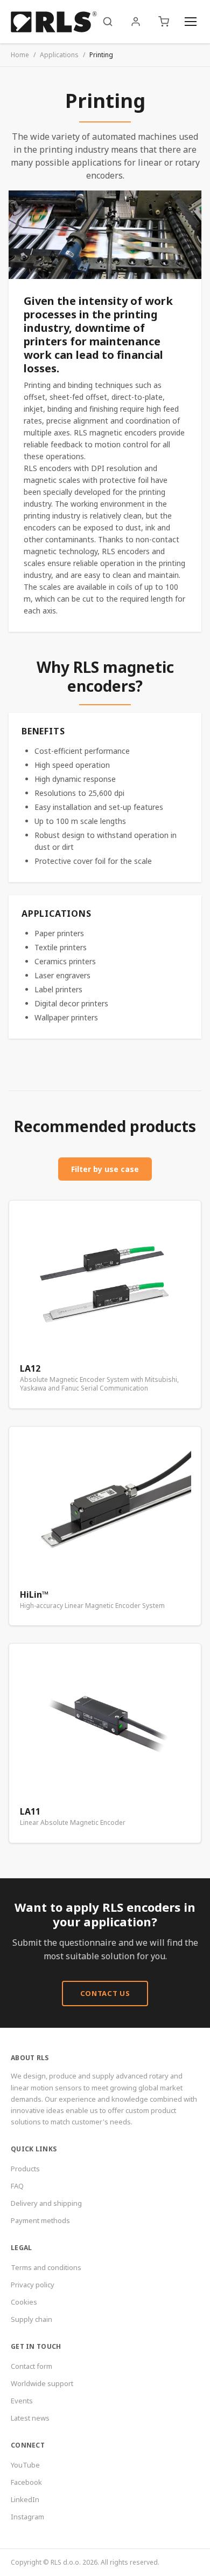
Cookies (24, 2302)
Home (20, 55)
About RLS (30, 2058)
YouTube (25, 2465)
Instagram (27, 2517)
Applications (59, 55)
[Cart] (164, 22)
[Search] (108, 22)
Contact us (105, 1993)
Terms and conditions (46, 2267)
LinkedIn (25, 2499)
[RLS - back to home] (54, 22)
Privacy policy (33, 2285)
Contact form (31, 2366)
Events (22, 2401)
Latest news (30, 2418)
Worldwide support (42, 2383)
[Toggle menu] (191, 22)
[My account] (136, 22)
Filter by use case (105, 1169)
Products (25, 2169)
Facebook (26, 2482)
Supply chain (31, 2319)
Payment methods (40, 2220)
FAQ (17, 2186)
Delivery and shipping (46, 2203)
